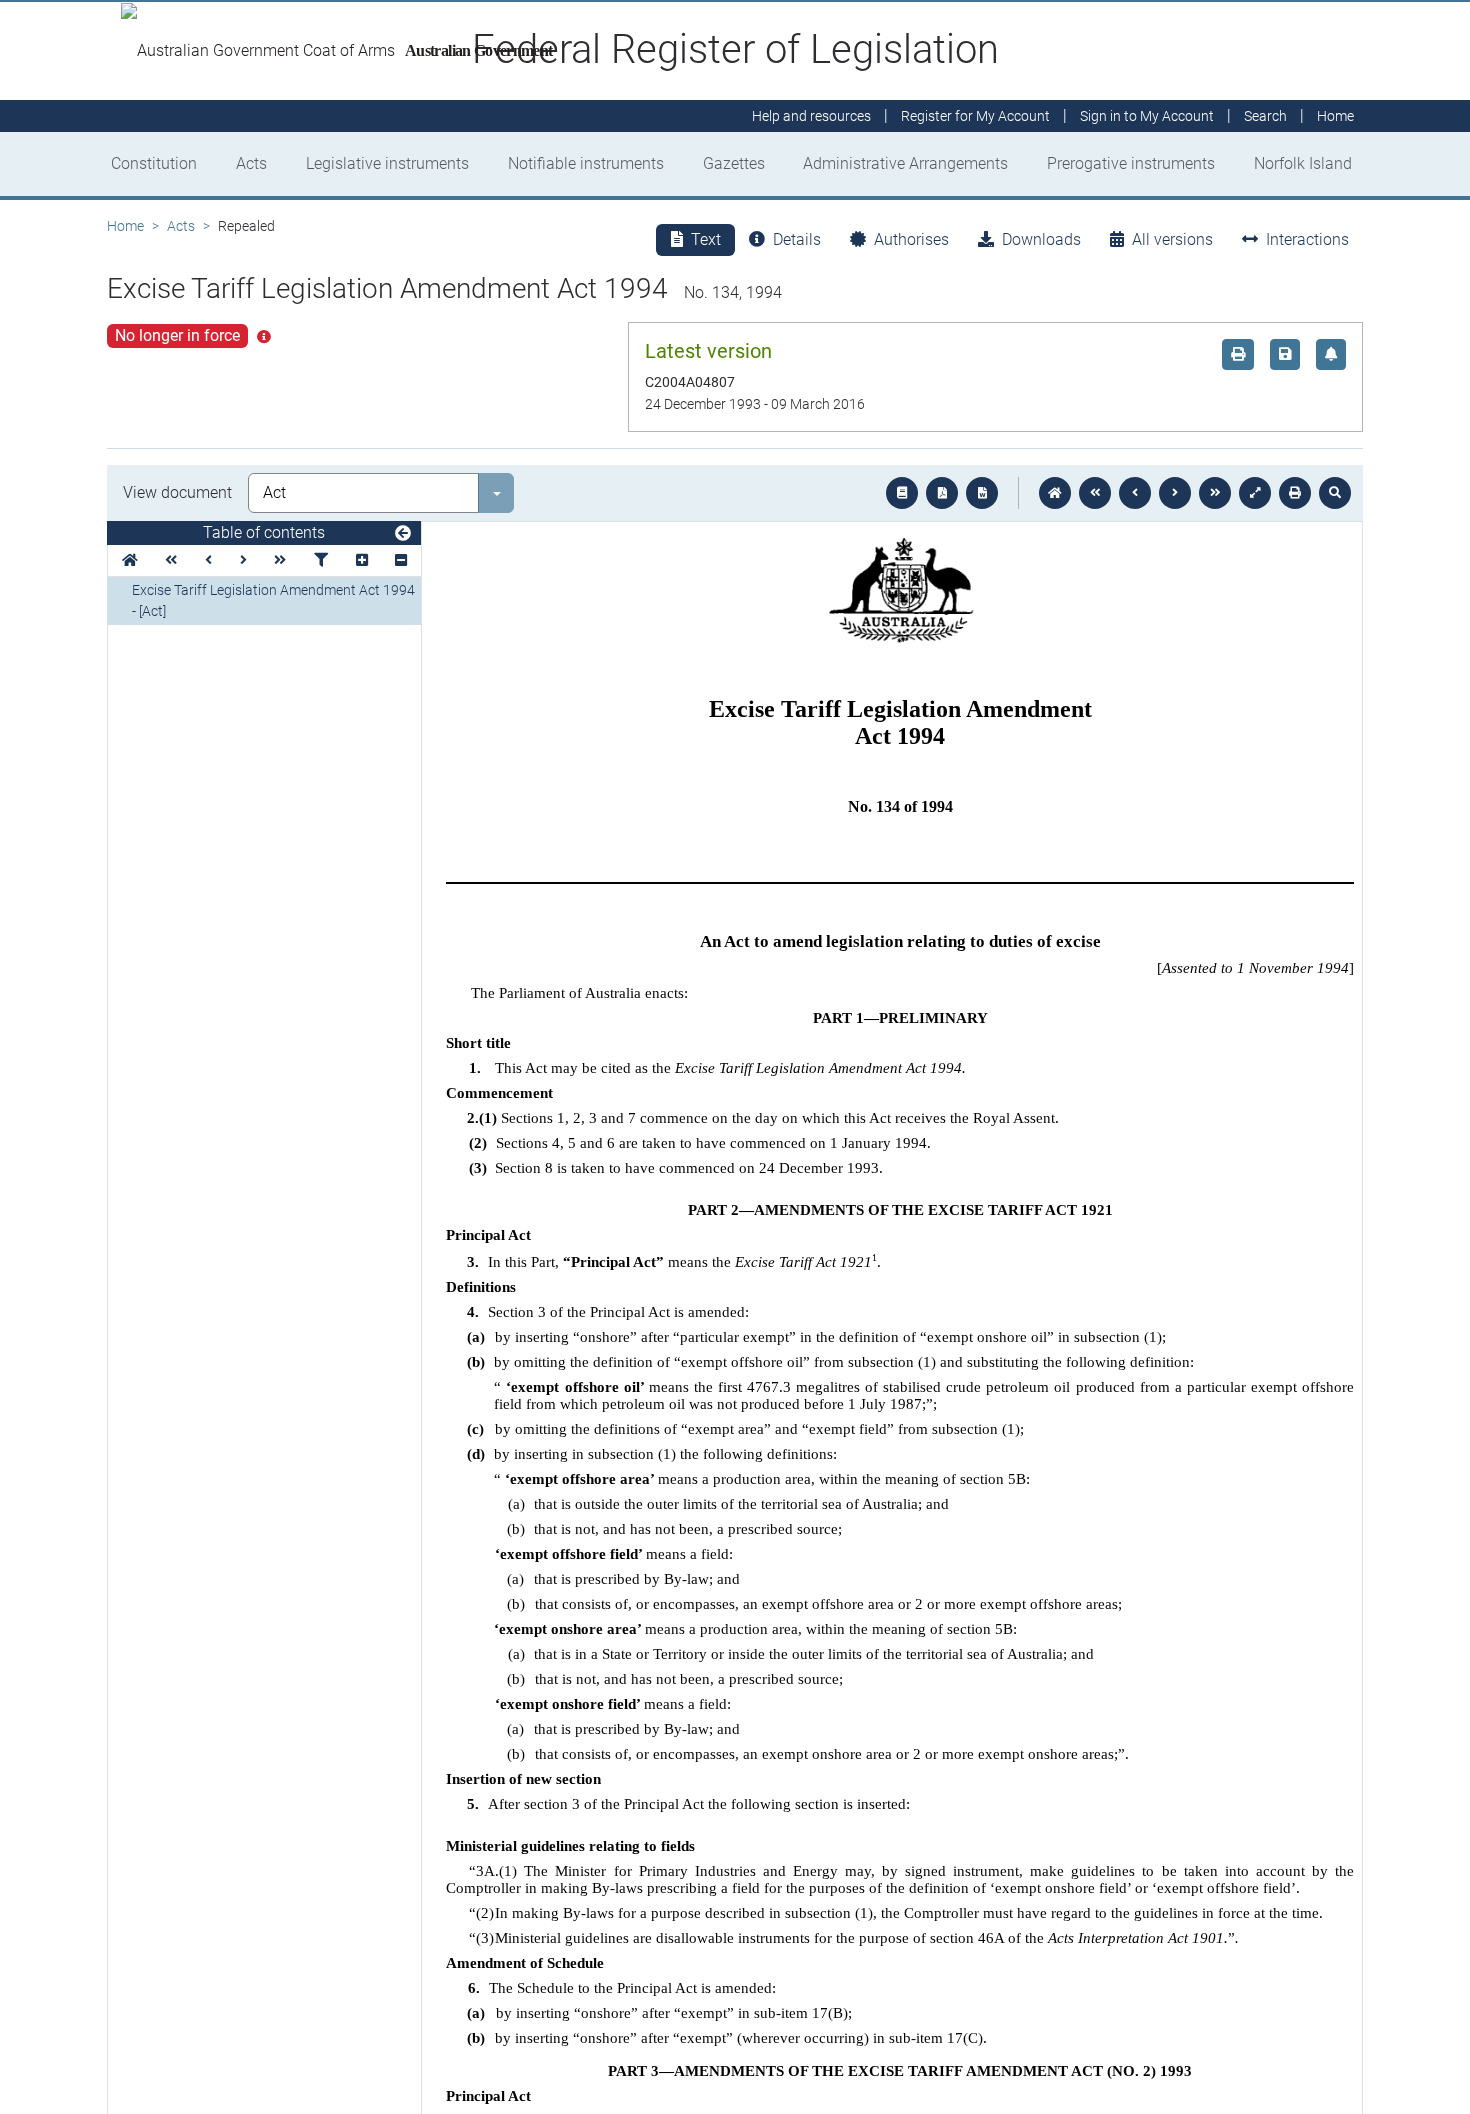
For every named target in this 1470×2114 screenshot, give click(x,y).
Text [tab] (706, 239)
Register (975, 116)
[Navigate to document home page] (130, 560)
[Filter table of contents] (321, 560)
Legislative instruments (387, 163)
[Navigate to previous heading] (208, 560)
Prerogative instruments (1131, 163)
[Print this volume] (1295, 493)
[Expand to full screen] (1255, 493)
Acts (251, 163)
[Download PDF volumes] (942, 493)
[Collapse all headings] (401, 560)
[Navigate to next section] (1175, 493)
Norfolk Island (1303, 163)
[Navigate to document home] (1055, 493)
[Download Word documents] (982, 493)
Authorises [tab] (911, 239)
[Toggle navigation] (403, 534)
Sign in (1147, 116)
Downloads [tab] (1041, 239)
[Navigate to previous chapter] (1095, 493)
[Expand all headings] (362, 560)
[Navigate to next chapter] (1215, 493)
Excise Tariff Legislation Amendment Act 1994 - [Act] (273, 600)
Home (125, 226)
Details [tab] (797, 239)
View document (177, 492)
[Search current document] (1335, 493)
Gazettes (734, 163)
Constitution (154, 163)
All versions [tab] (1172, 239)
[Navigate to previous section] (1135, 493)
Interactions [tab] (1307, 239)
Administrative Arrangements (905, 163)
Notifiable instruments (586, 163)
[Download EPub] (902, 493)
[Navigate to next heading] (243, 560)
